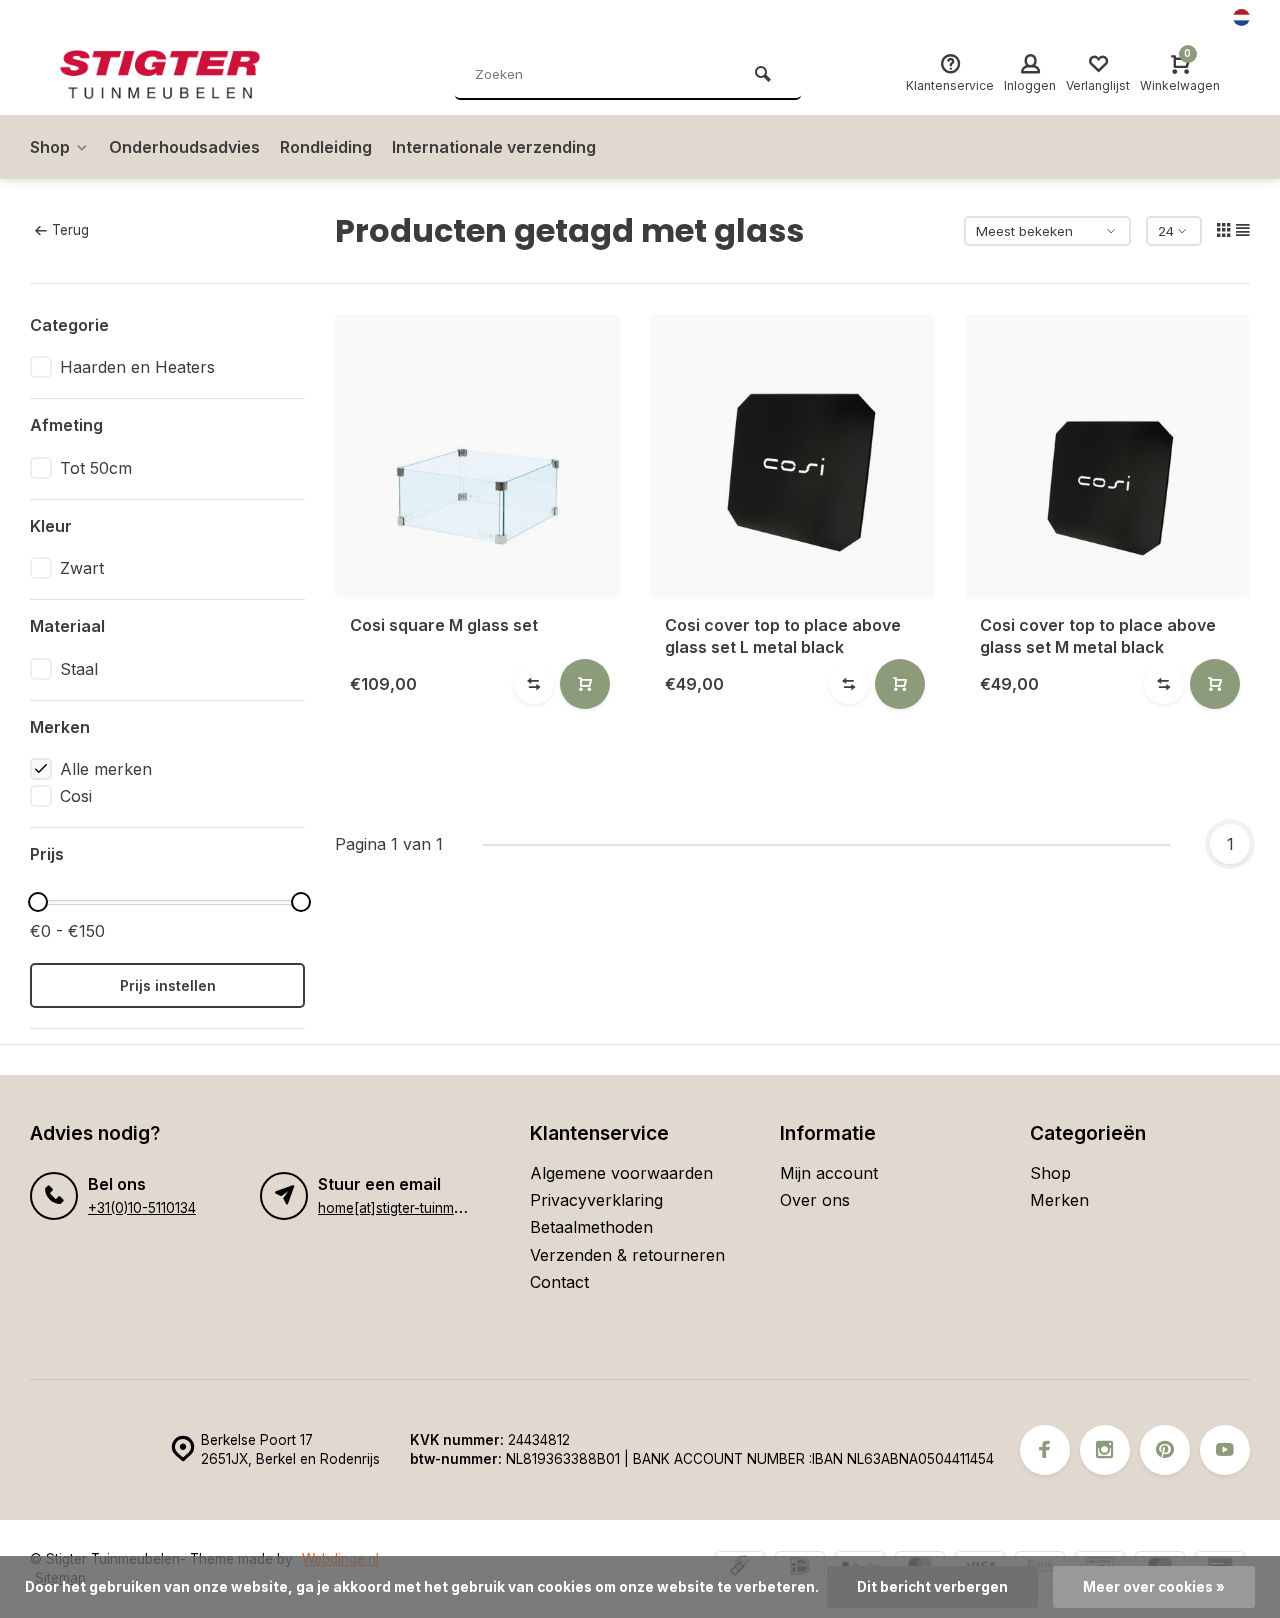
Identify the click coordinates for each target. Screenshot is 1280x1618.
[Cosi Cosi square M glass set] (477, 456)
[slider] (38, 902)
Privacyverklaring (596, 1200)
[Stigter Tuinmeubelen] (180, 75)
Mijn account (829, 1173)
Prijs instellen (168, 985)
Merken (1059, 1200)
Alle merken (106, 769)
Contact (559, 1282)
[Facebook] (1045, 1450)
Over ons (815, 1200)
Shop (50, 147)
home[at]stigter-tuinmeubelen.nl (418, 1208)
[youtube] (1225, 1450)
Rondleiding (326, 147)
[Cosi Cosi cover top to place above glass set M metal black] (1107, 456)
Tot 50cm (96, 468)
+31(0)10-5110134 (142, 1208)
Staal (79, 669)
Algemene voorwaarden (621, 1173)
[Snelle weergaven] (585, 684)
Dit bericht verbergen (932, 1587)
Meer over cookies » (1154, 1587)
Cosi (76, 796)
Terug (70, 230)
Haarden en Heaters (137, 367)
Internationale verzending (494, 147)
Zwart (82, 568)
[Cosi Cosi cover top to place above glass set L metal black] (792, 456)
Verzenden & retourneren (627, 1255)
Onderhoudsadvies (184, 147)
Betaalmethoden (591, 1227)
